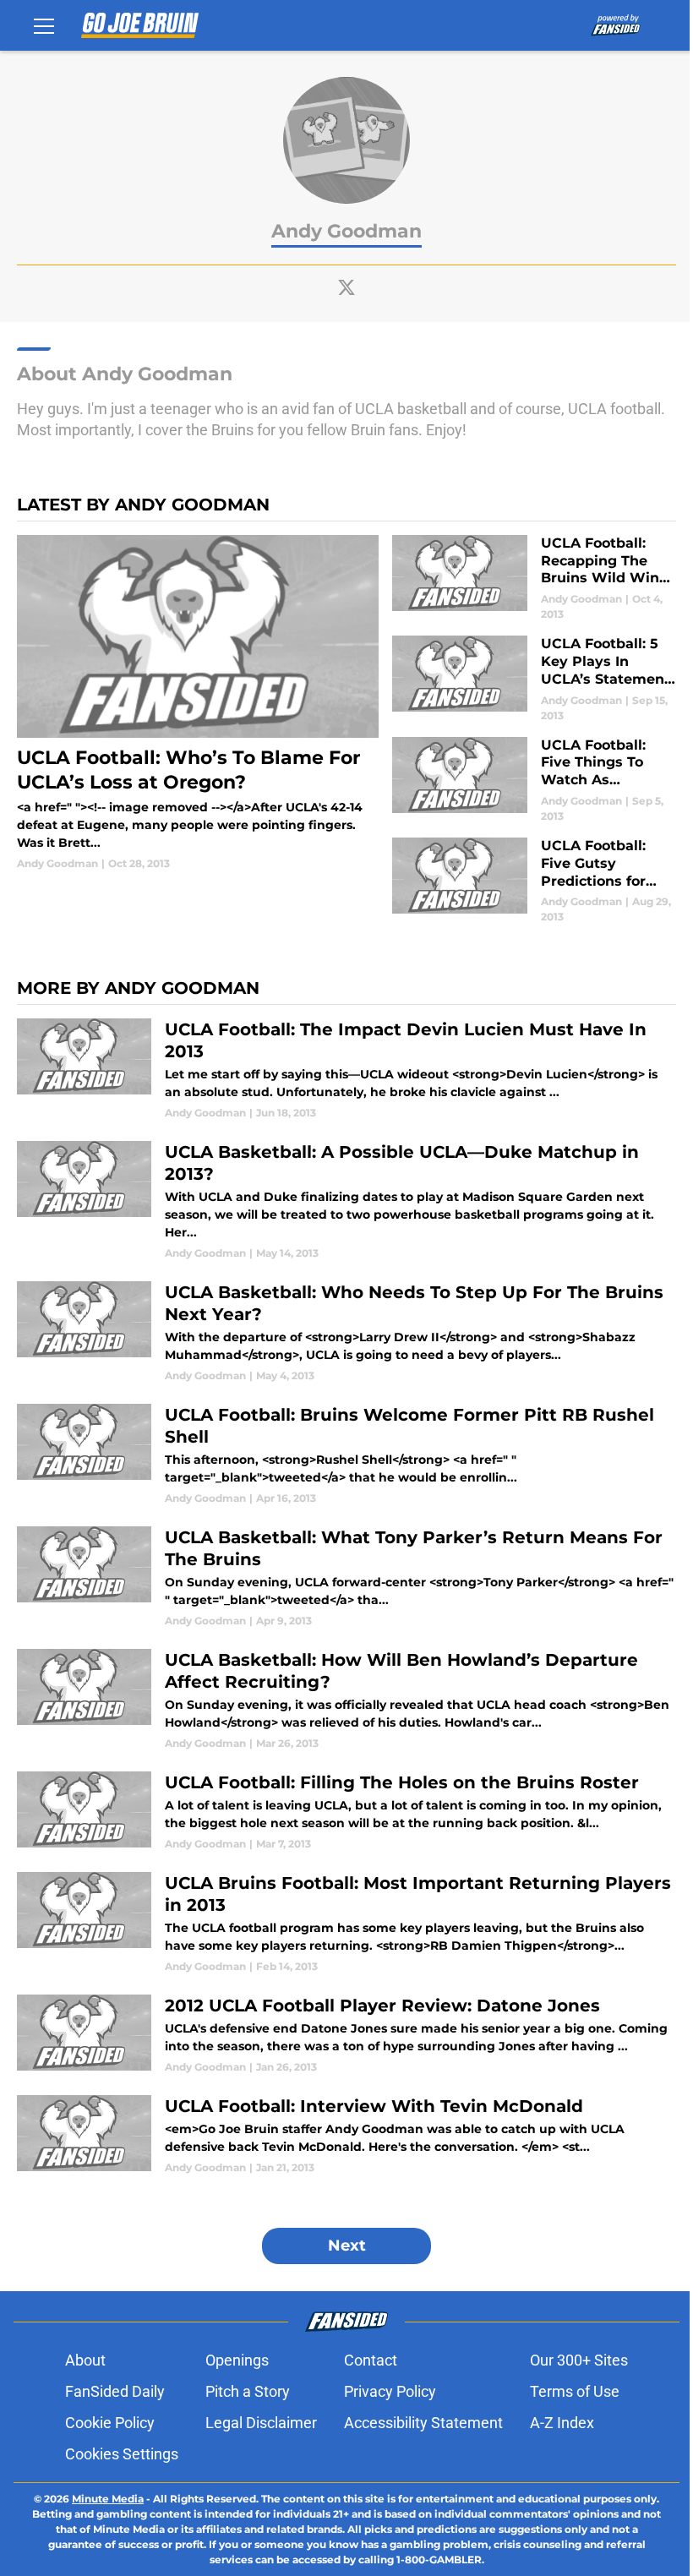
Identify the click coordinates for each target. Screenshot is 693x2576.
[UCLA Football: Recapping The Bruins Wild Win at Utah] (534, 579)
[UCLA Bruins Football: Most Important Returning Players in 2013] (346, 1923)
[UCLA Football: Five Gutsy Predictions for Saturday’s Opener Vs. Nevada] (534, 881)
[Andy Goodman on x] (346, 287)
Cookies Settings (122, 2454)
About (85, 2360)
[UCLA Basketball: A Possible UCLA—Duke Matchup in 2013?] (346, 1201)
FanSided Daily (115, 2391)
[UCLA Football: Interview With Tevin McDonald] (346, 2135)
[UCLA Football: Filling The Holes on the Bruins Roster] (346, 1812)
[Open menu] (44, 25)
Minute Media (108, 2499)
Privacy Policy (390, 2391)
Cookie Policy (110, 2423)
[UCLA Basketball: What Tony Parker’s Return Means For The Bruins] (346, 1577)
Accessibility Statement (423, 2423)
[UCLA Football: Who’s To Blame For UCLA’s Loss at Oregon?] (198, 703)
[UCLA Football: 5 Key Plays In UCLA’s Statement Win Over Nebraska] (534, 679)
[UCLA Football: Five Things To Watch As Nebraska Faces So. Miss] (534, 780)
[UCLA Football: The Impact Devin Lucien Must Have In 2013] (346, 1070)
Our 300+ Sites (579, 2360)
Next (347, 2246)
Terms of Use (575, 2391)
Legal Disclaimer (261, 2423)
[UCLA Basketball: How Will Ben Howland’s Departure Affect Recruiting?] (346, 1700)
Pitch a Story (248, 2391)
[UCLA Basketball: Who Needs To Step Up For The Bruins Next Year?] (346, 1332)
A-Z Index (562, 2423)
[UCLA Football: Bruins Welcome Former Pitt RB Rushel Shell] (346, 1455)
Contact (371, 2360)
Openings (237, 2360)
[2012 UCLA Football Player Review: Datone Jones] (346, 2035)
